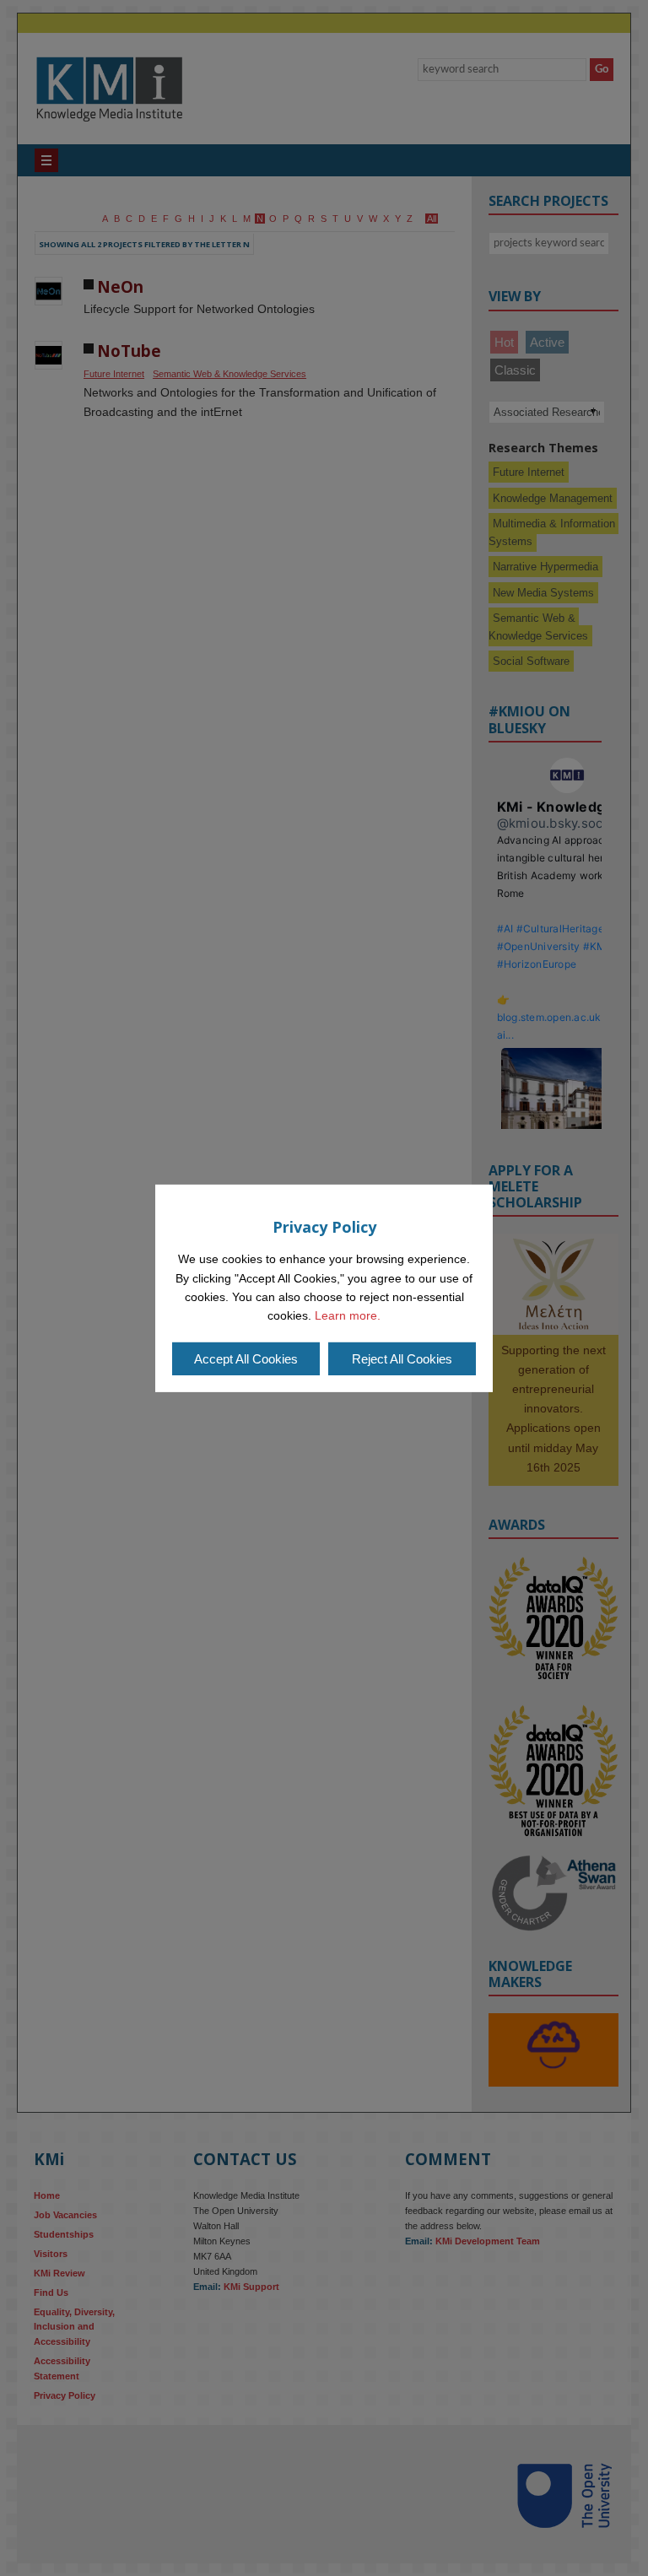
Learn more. (348, 1315)
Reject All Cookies (402, 1359)
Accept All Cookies (246, 1359)
